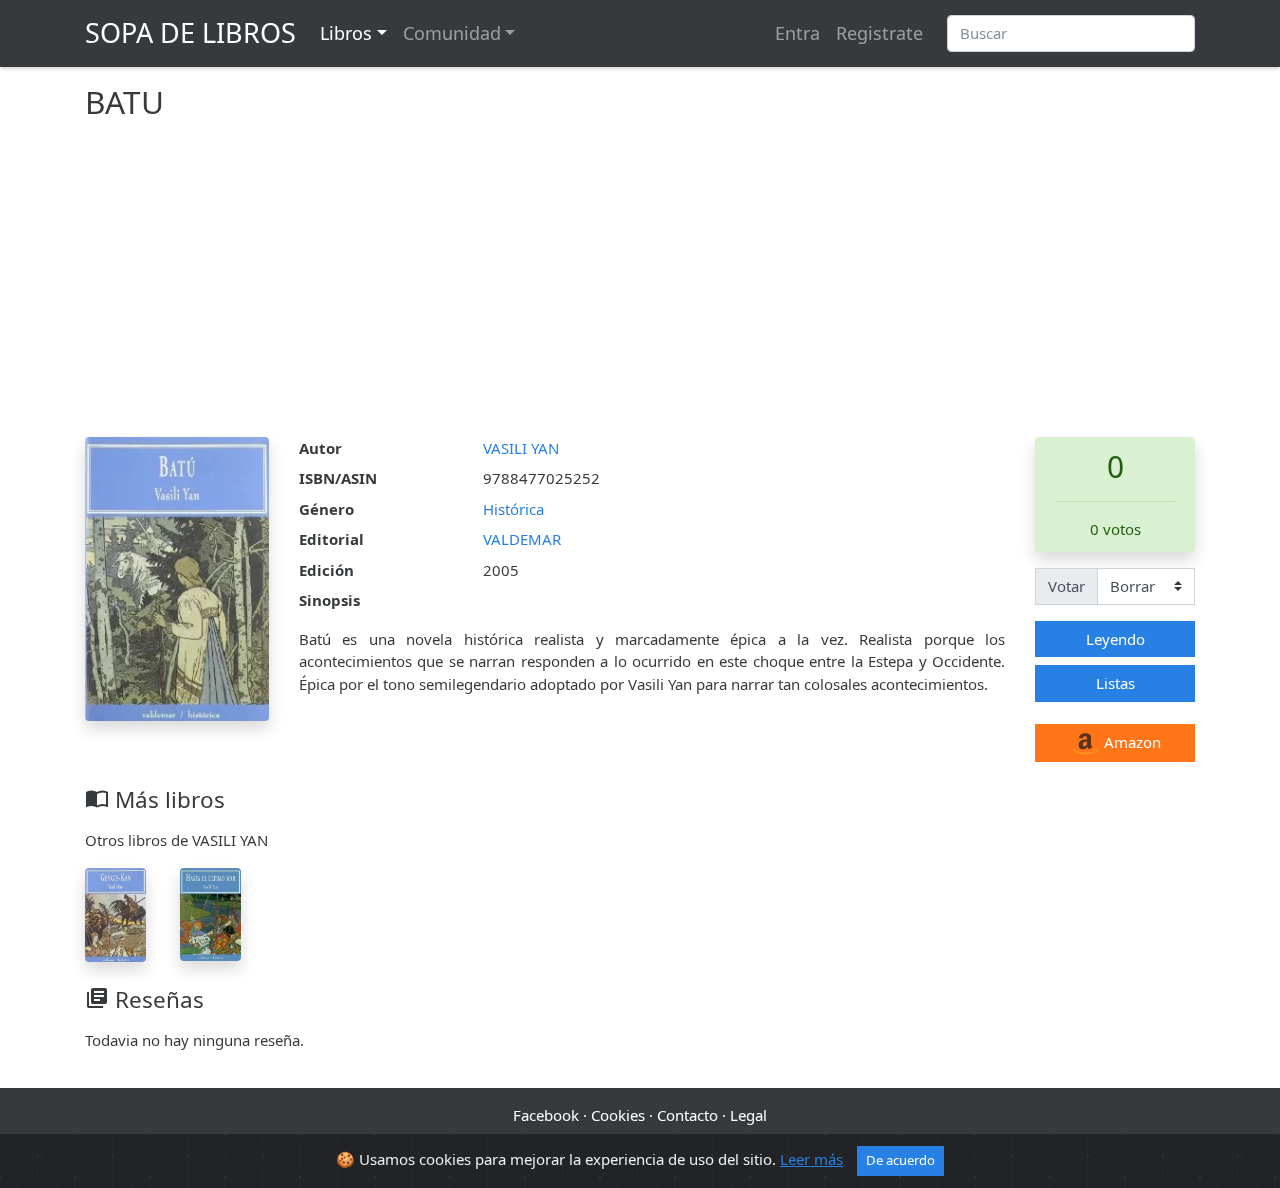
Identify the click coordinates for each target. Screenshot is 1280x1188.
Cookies (618, 1115)
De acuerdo (900, 1160)
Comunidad (452, 33)
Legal (748, 1115)
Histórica (513, 509)
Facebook (546, 1115)
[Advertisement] (640, 287)
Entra (797, 33)
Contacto (687, 1115)
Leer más (811, 1159)
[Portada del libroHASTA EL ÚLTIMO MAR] (210, 912)
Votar (1066, 586)
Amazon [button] (1130, 742)
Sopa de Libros (190, 32)
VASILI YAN (521, 448)
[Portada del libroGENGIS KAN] (115, 913)
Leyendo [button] (1115, 639)
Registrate (879, 33)
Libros (346, 33)
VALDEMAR (522, 539)
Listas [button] (1115, 683)
